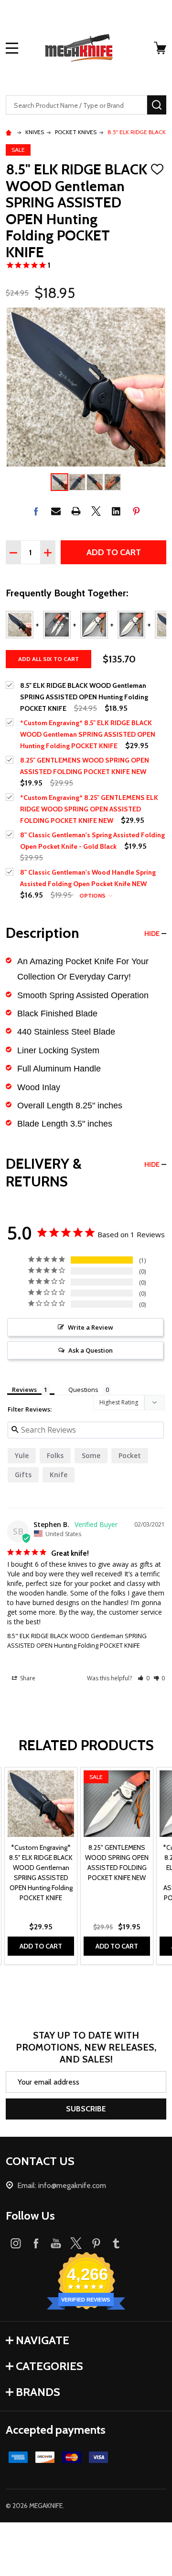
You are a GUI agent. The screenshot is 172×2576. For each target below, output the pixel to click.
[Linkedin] (116, 511)
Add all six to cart (48, 659)
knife (59, 1475)
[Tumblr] (116, 2243)
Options (93, 895)
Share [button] (27, 1678)
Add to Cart (114, 552)
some (91, 1455)
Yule (22, 1455)
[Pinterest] (136, 511)
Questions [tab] (83, 1390)
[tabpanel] (41, 1866)
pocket (130, 1455)
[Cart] (161, 48)
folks (55, 1455)
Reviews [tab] (24, 1390)
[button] (144, 1678)
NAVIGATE (43, 2340)
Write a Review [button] (91, 1327)
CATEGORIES (49, 2366)
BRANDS (38, 2392)
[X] (96, 511)
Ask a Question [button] (91, 1350)
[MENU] (12, 48)
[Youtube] (56, 2243)
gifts (23, 1475)
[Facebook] (36, 511)
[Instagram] (16, 2243)
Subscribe (86, 2109)
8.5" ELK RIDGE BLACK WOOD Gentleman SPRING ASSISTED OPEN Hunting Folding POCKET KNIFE (77, 1641)
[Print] (76, 511)
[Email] (56, 511)
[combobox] (76, 105)
